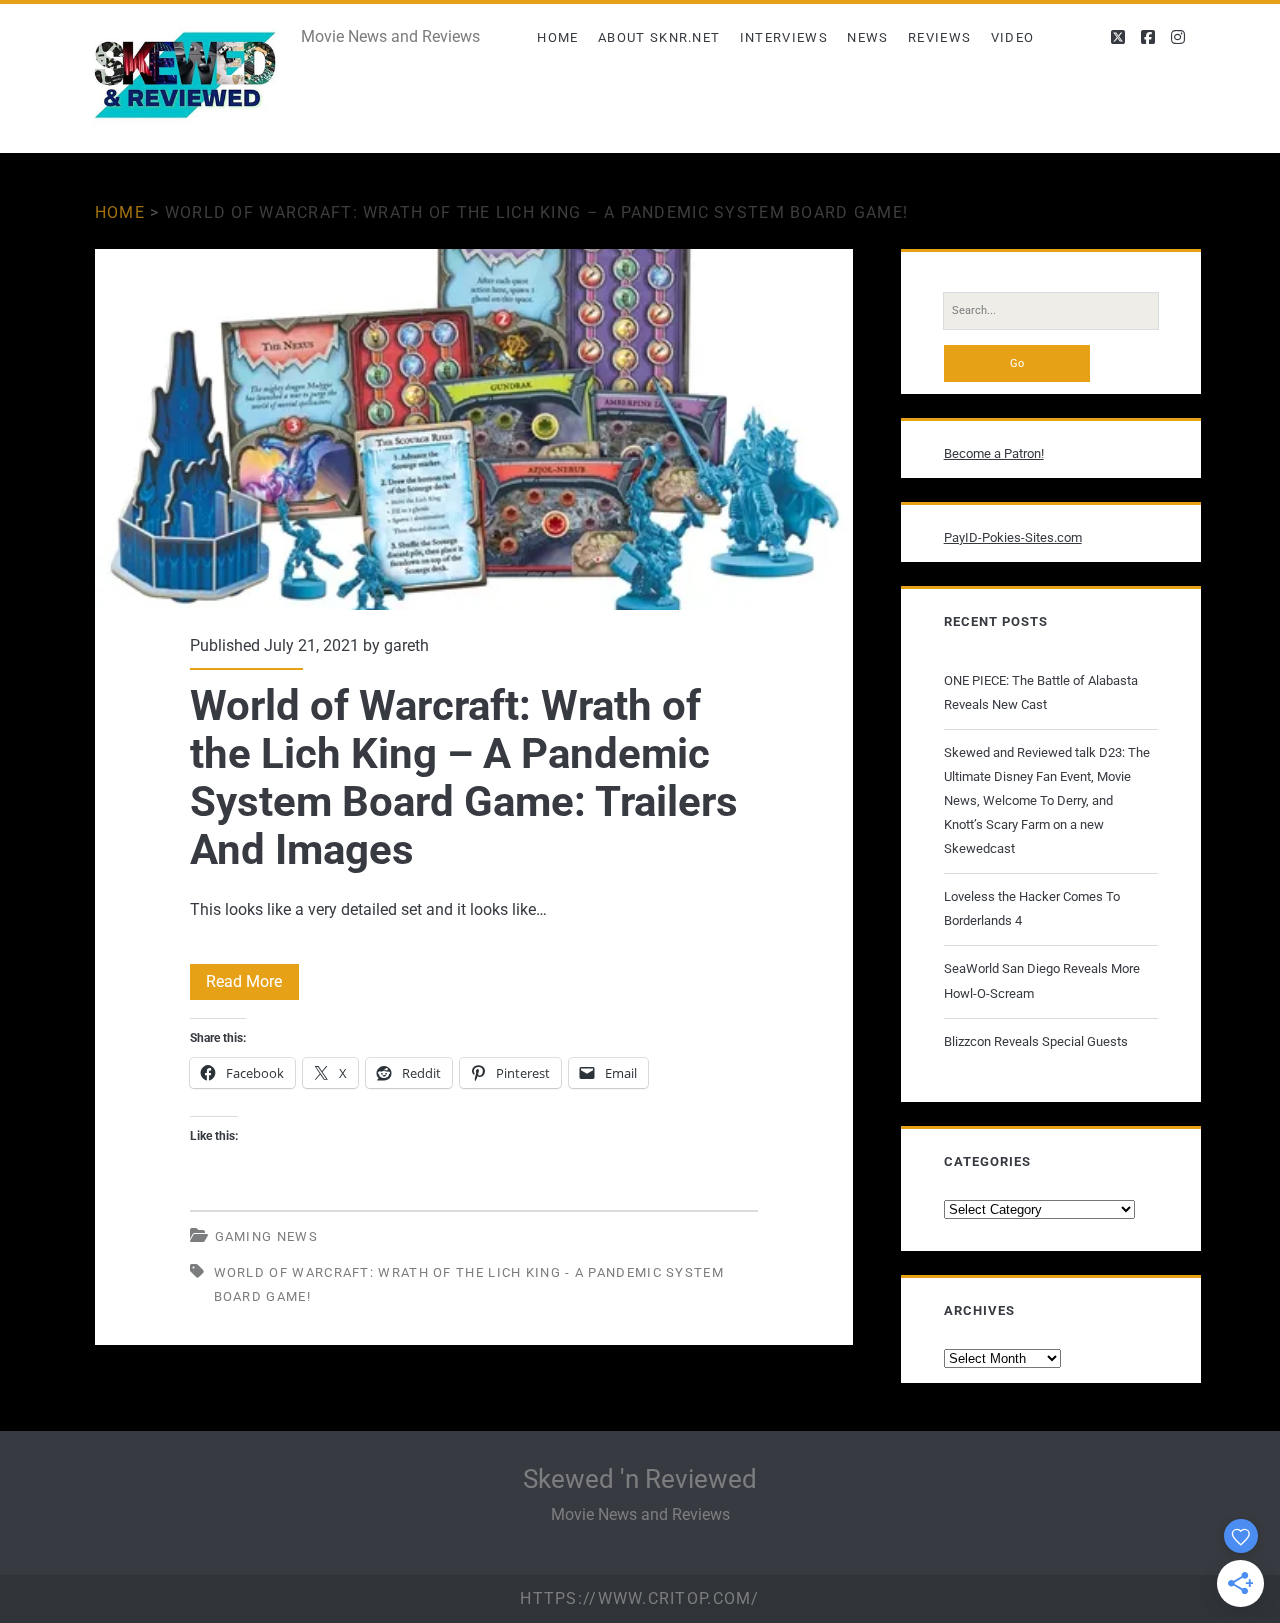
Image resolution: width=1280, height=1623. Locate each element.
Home (557, 37)
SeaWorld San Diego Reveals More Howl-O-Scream (1042, 980)
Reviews (939, 37)
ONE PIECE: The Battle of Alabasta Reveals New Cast (1041, 692)
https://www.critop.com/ (639, 1598)
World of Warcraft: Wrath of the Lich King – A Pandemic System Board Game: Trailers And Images (474, 429)
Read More (252, 985)
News (867, 37)
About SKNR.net (659, 37)
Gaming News (266, 1236)
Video (1013, 37)
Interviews (784, 37)
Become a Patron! (994, 453)
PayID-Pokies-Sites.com (1013, 537)
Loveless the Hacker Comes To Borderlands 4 (1032, 908)
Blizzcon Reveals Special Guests (1036, 1041)
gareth (406, 645)
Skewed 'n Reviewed (640, 1479)
